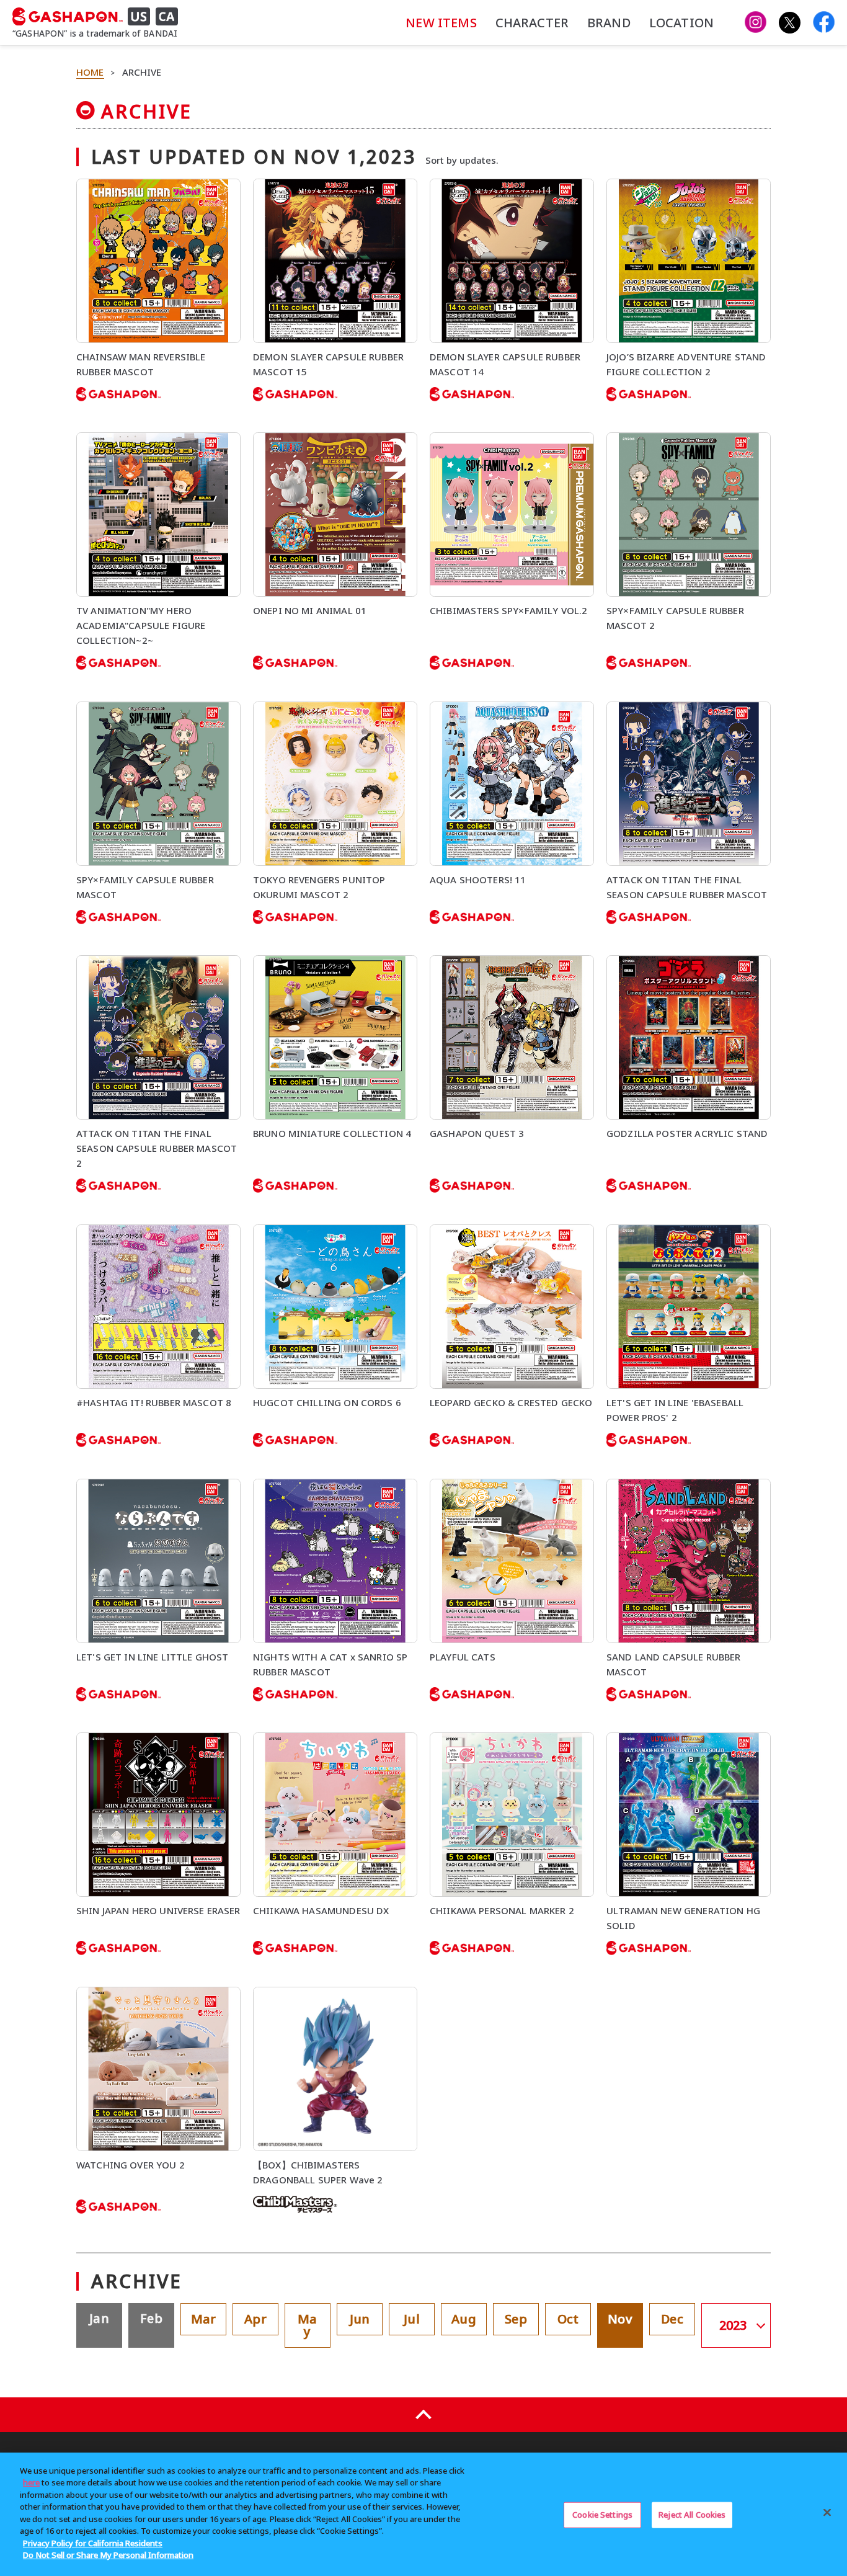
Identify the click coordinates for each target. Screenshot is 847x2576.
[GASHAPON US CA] (100, 17)
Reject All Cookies (692, 2515)
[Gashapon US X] (790, 23)
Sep (516, 2319)
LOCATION (681, 23)
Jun (360, 2319)
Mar (203, 2319)
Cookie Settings (602, 2515)
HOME (90, 72)
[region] (423, 2514)
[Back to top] (423, 2415)
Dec (672, 2319)
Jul (411, 2319)
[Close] (827, 2513)
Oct (568, 2319)
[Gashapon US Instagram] (756, 23)
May (307, 2325)
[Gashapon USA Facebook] (824, 23)
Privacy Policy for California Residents (93, 2543)
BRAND (609, 23)
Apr (255, 2319)
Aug (463, 2319)
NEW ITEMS (441, 23)
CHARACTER (532, 23)
